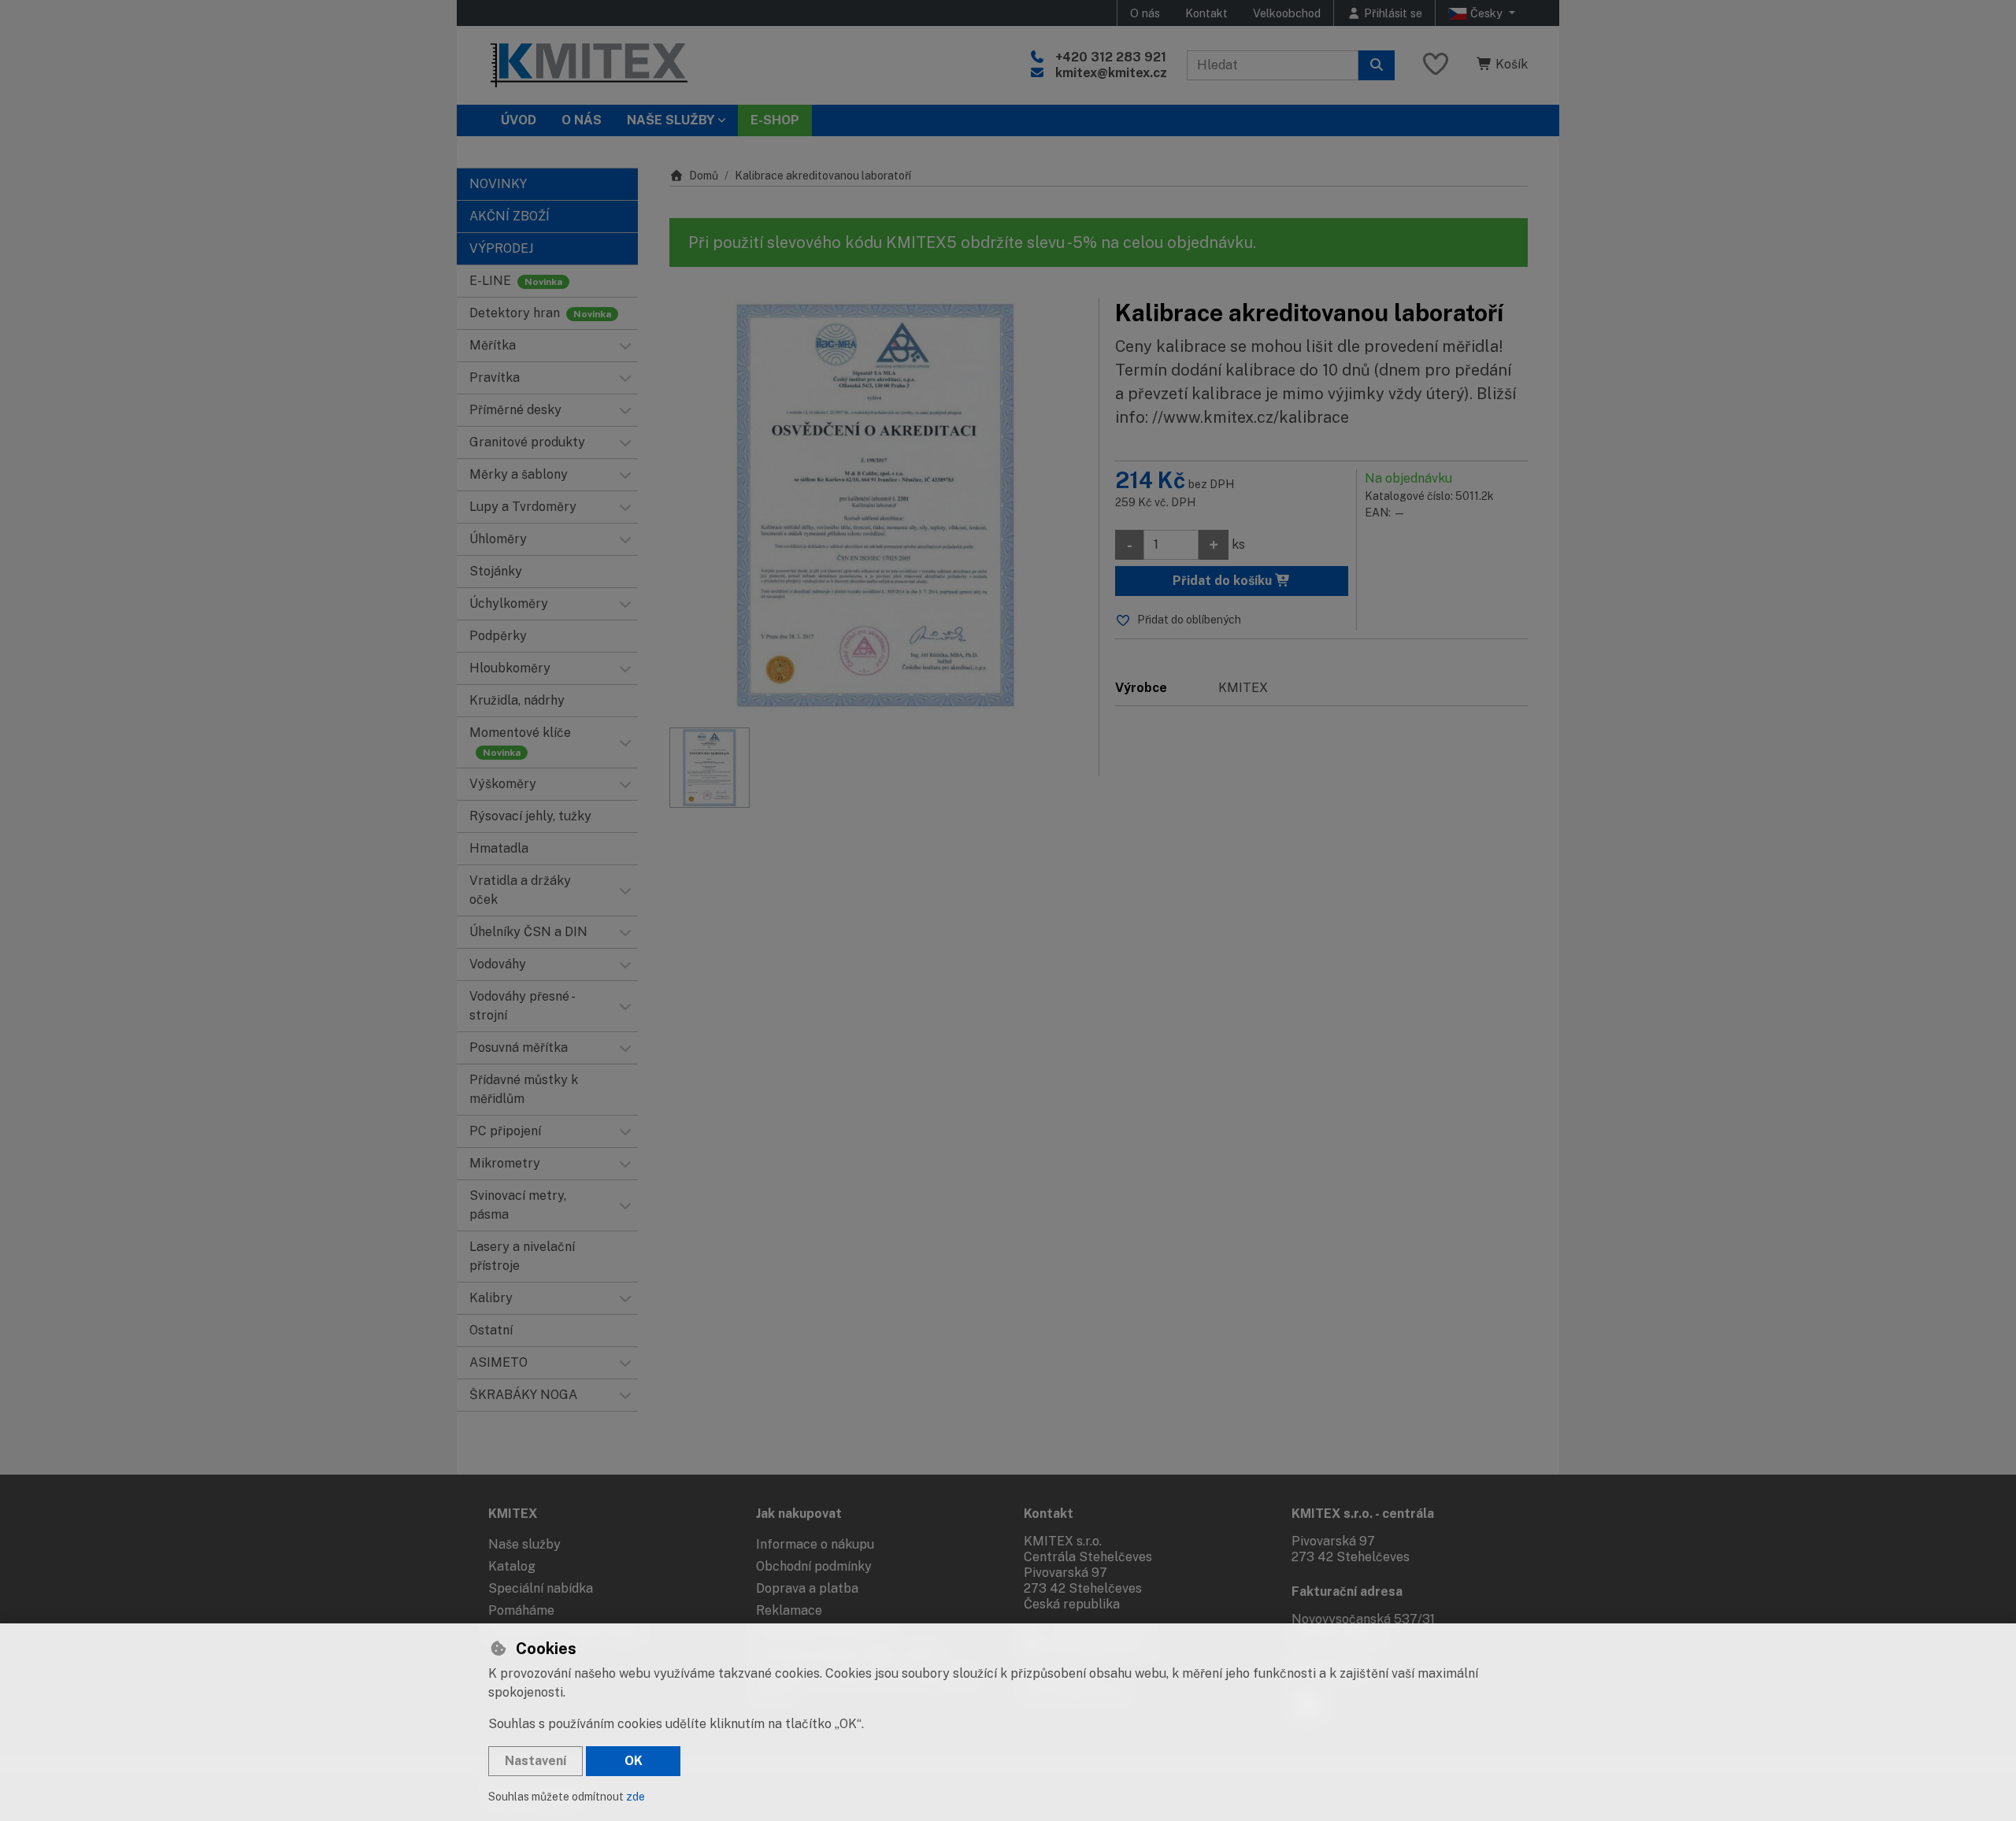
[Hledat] (1377, 65)
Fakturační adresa (1347, 1592)
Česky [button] (1486, 13)
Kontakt (1206, 13)
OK (634, 1761)
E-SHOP (775, 120)
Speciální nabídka (541, 1588)
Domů (704, 176)
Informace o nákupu (815, 1544)
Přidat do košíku (1224, 581)
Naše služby (524, 1544)
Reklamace (789, 1610)
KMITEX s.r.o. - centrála (1363, 1514)
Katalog (512, 1566)
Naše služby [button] (671, 120)
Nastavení (535, 1761)
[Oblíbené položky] (1436, 65)
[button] (625, 346)
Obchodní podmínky (814, 1566)
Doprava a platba (807, 1588)
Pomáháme (521, 1610)
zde (636, 1797)
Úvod (519, 120)
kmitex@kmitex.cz (1111, 73)
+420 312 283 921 (1111, 57)
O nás (1145, 13)
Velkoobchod (1287, 13)
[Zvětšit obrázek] (876, 505)
